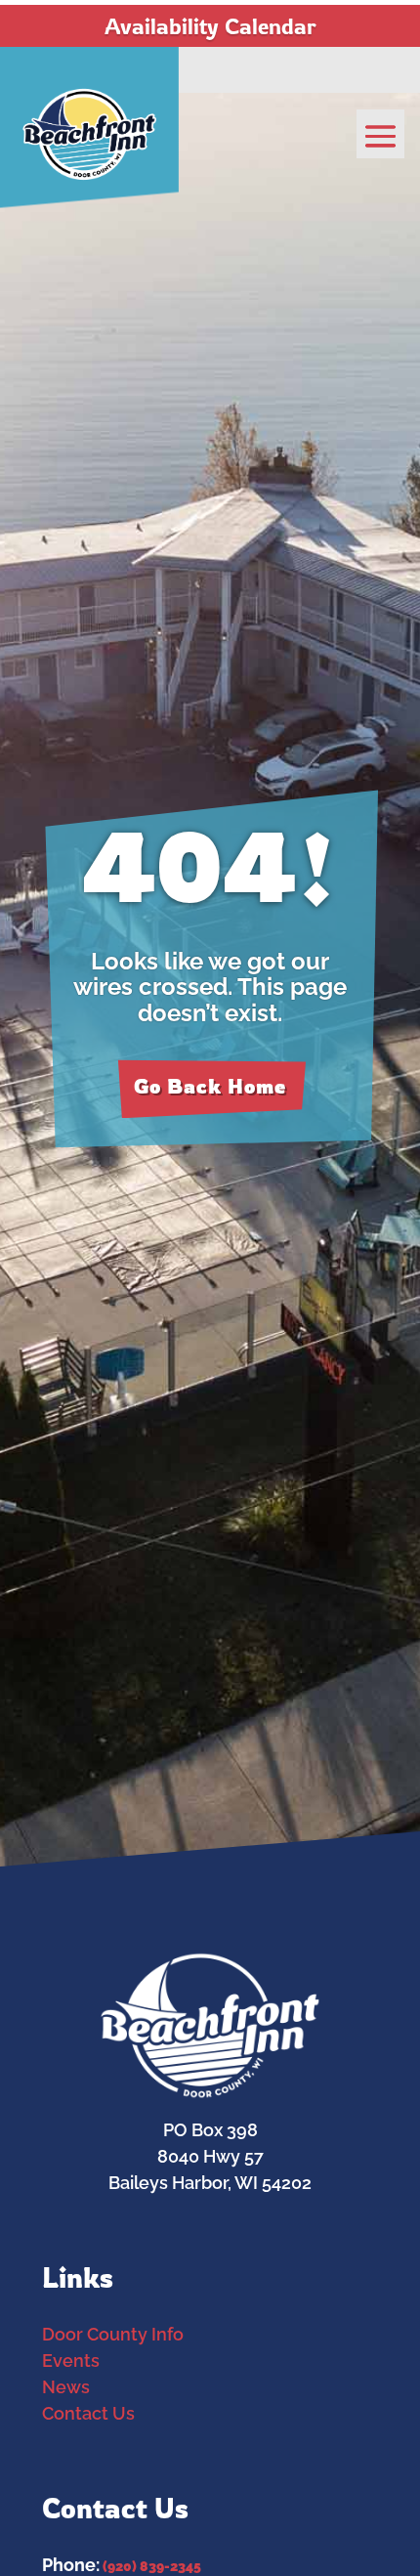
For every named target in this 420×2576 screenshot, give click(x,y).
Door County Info (113, 2334)
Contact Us (88, 2413)
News (66, 2387)
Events (71, 2361)
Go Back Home (210, 1086)
